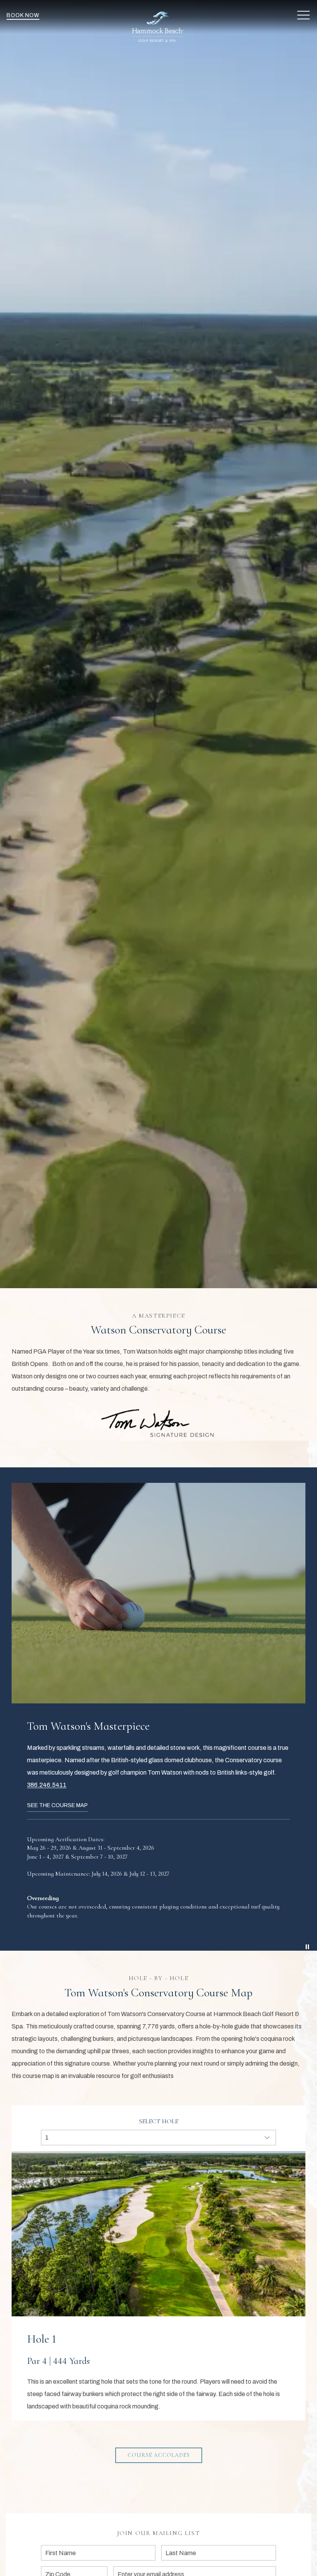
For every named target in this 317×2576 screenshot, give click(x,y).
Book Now (23, 15)
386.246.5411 (47, 1785)
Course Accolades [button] (159, 2455)
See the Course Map (57, 1805)
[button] (303, 15)
